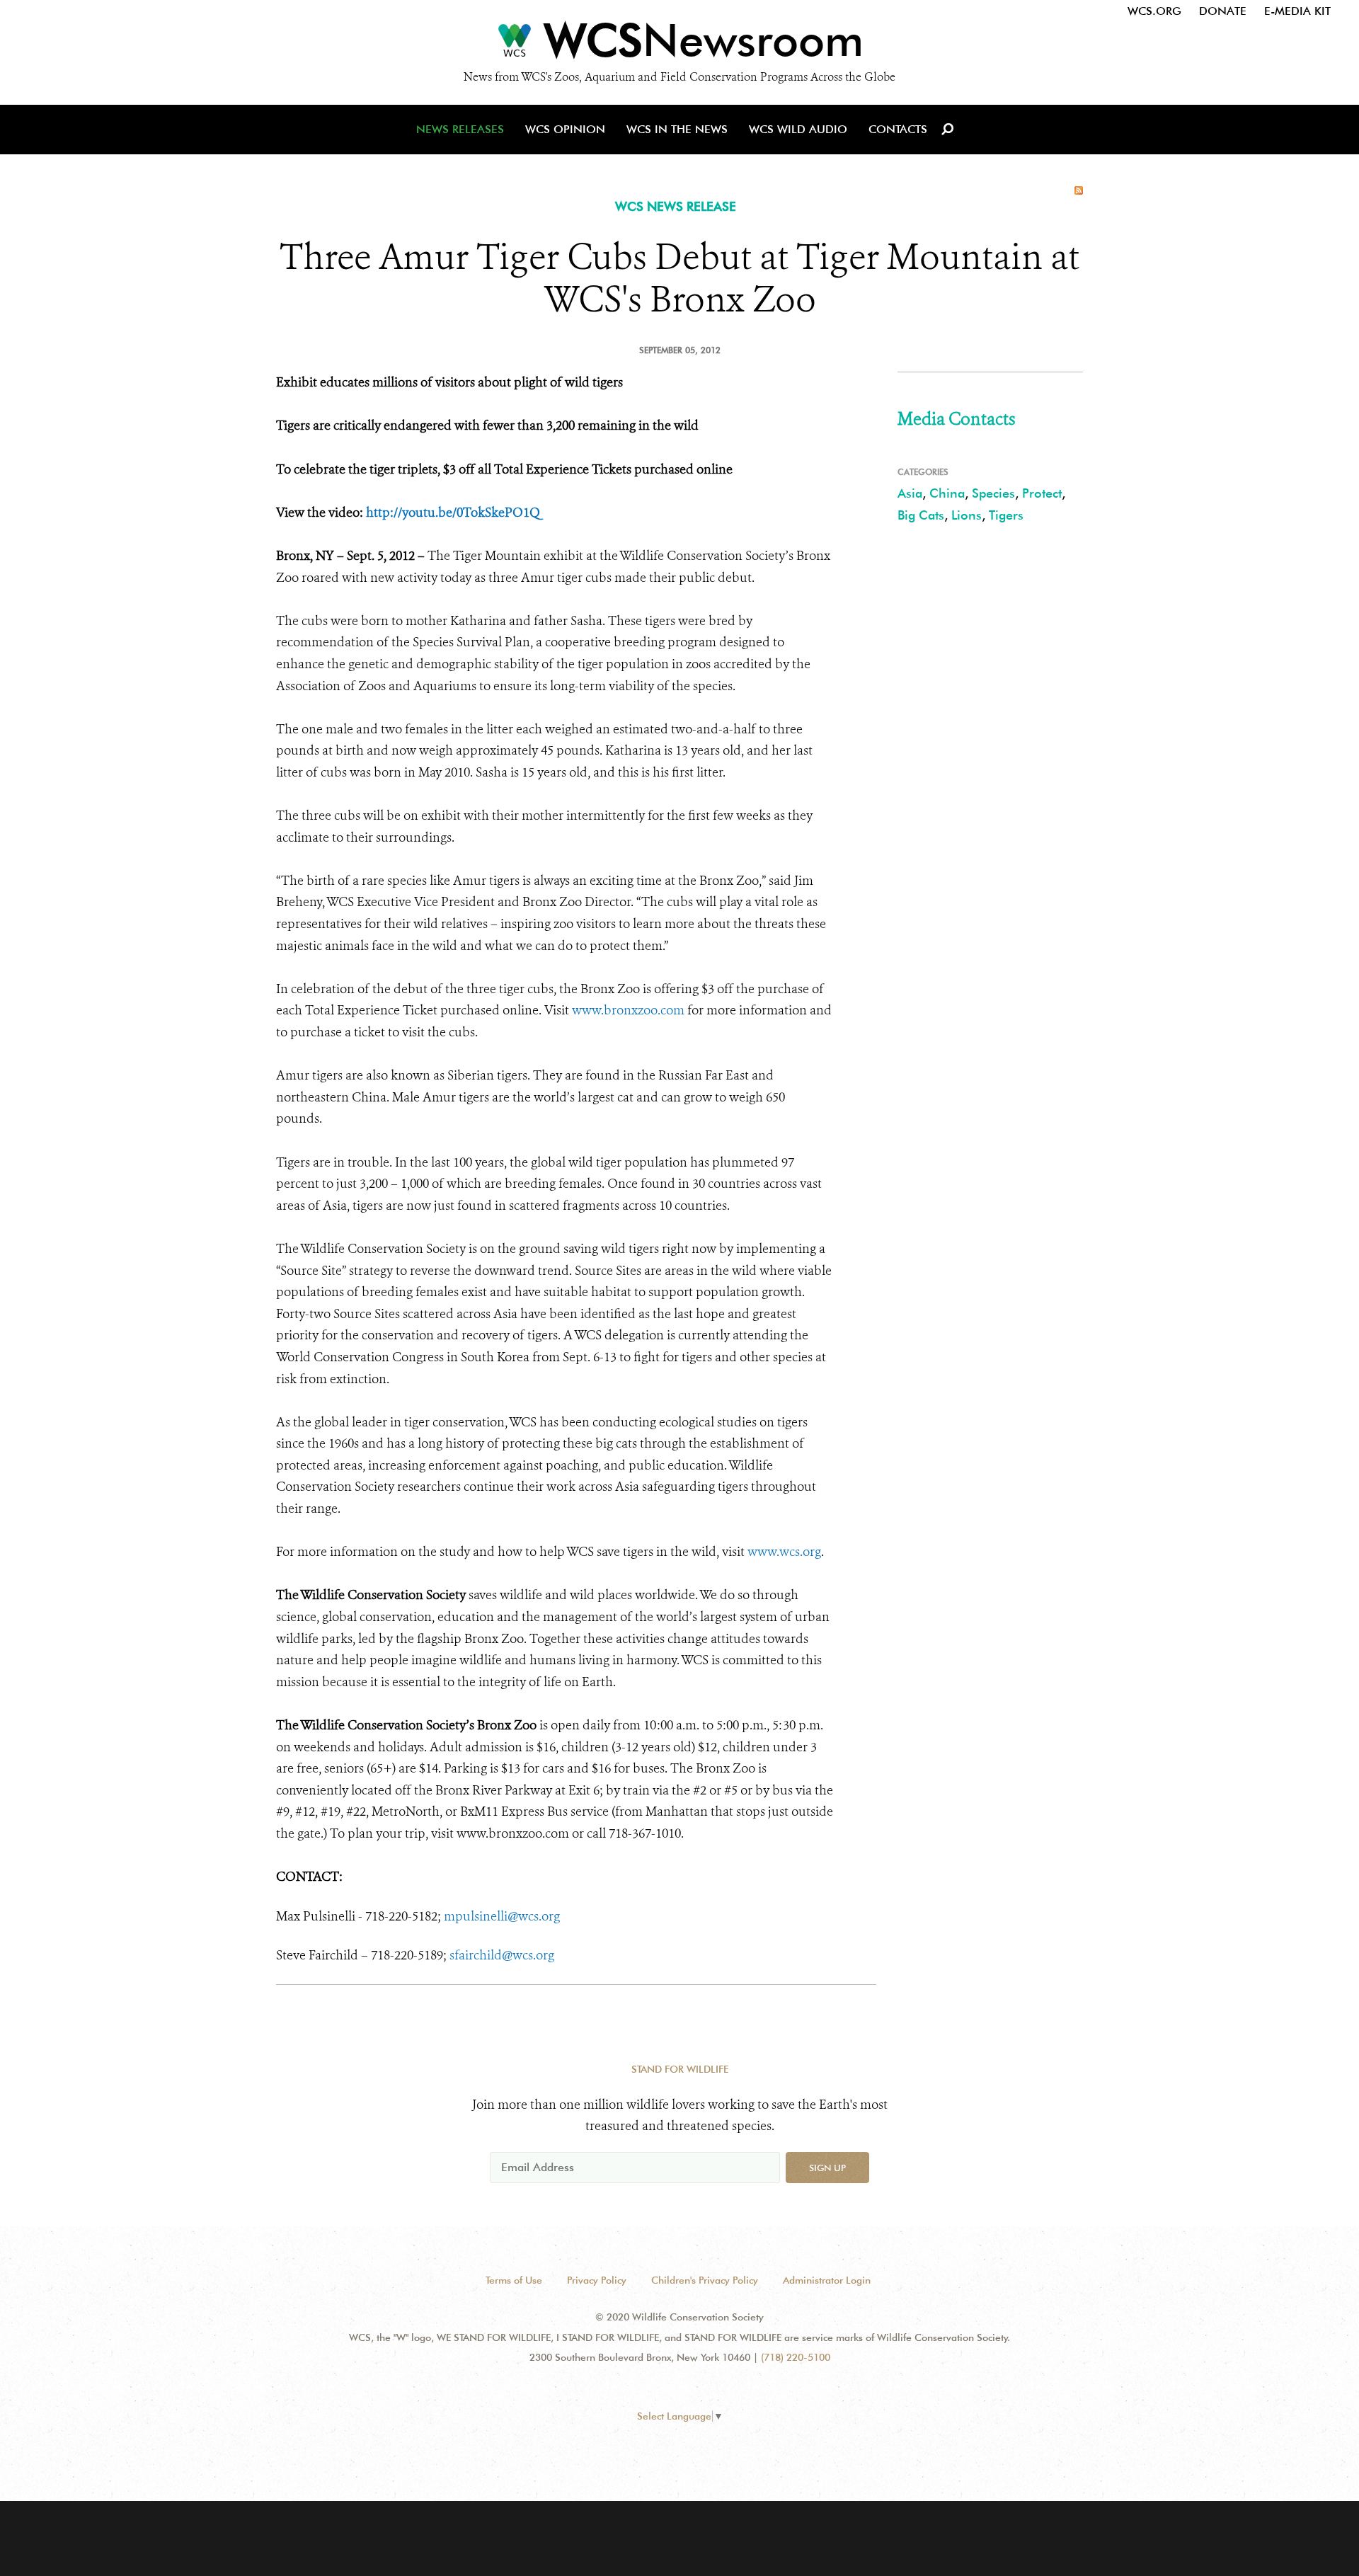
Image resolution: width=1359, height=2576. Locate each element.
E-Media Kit (1297, 11)
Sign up (827, 2168)
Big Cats (921, 515)
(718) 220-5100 (796, 2357)
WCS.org (1154, 11)
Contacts (898, 129)
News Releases (460, 129)
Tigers (1006, 515)
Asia (910, 493)
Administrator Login (827, 2280)
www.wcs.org (784, 1552)
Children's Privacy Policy (705, 2280)
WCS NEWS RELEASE (676, 206)
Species (993, 493)
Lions (967, 515)
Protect (1042, 493)
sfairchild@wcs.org (502, 1955)
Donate (1223, 11)
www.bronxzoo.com (628, 1010)
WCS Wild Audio (798, 129)
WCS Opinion (565, 129)
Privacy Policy (597, 2280)
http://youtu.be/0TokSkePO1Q (453, 513)
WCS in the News (677, 129)
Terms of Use (514, 2280)
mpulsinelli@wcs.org (502, 1916)
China (947, 493)
